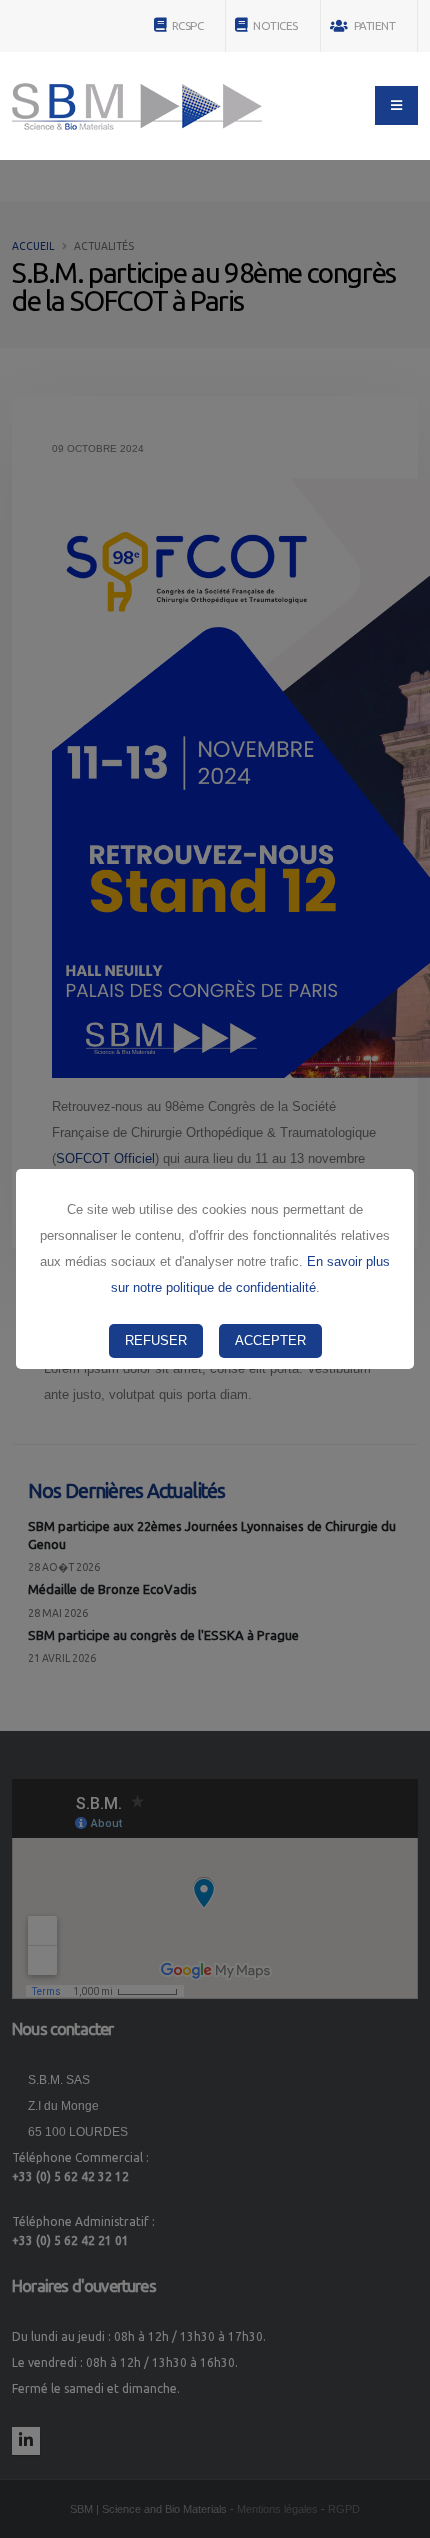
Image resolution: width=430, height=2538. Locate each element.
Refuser (156, 1340)
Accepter (270, 1340)
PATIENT (373, 25)
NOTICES (274, 25)
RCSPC (186, 25)
